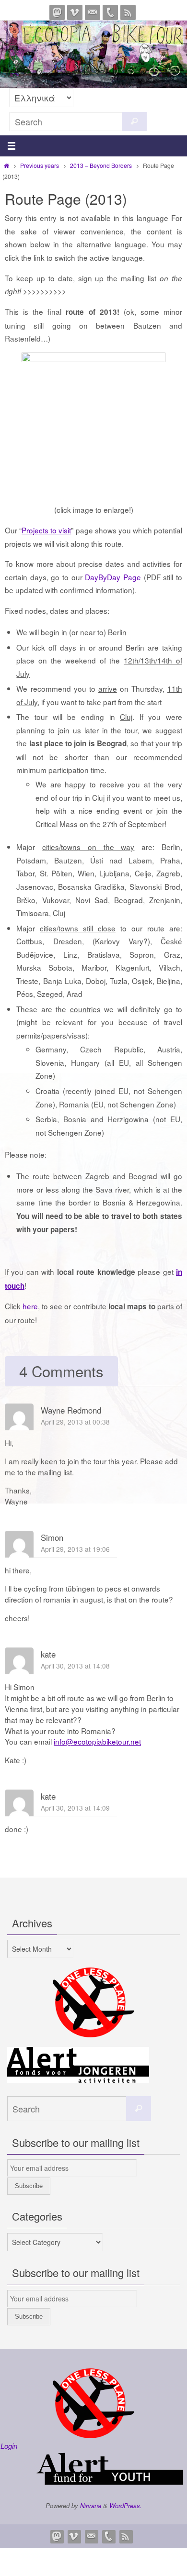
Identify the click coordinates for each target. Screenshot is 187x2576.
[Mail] (93, 12)
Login (9, 2446)
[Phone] (110, 12)
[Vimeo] (75, 12)
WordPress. (126, 2505)
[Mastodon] (57, 12)
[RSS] (128, 12)
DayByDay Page (113, 577)
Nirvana (91, 2505)
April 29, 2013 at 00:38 (75, 1422)
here (29, 1306)
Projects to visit (46, 530)
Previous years (40, 165)
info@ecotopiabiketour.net (97, 1741)
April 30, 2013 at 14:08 (75, 1666)
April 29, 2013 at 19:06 (75, 1549)
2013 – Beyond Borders (101, 165)
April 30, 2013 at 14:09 (75, 1808)
